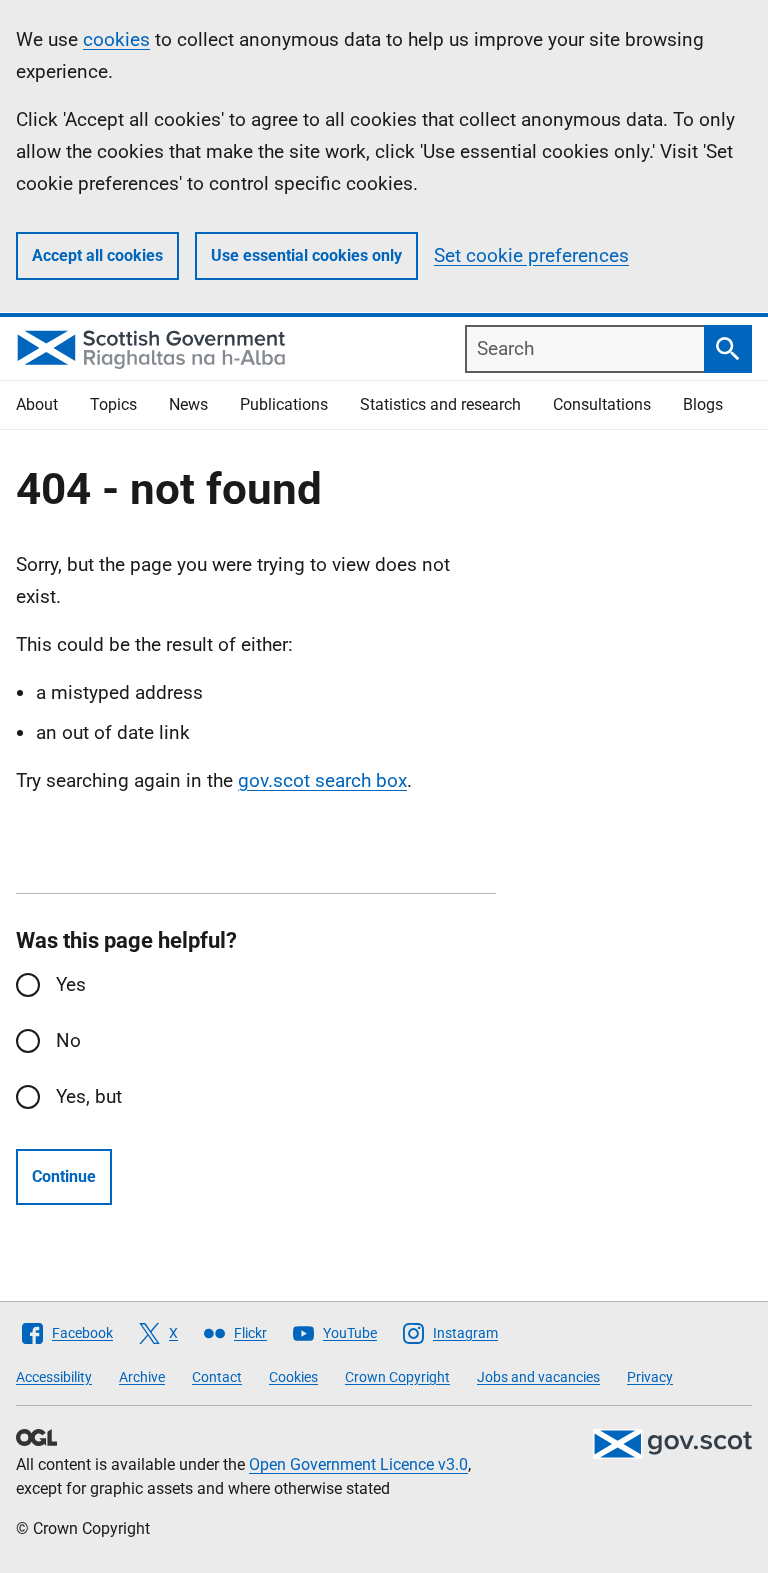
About (37, 404)
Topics (113, 404)
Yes (71, 984)
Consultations (602, 404)
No (68, 1040)
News (188, 404)
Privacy (650, 1377)
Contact (217, 1377)
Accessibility (54, 1377)
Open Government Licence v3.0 (358, 1464)
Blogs (703, 404)
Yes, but (89, 1096)
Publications (284, 404)
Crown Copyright (397, 1377)
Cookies (293, 1377)
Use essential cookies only (306, 255)
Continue (64, 1176)
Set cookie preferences (531, 255)
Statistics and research (440, 404)
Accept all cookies (97, 255)
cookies (116, 39)
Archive (142, 1377)
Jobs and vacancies (538, 1377)
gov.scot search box (322, 780)
